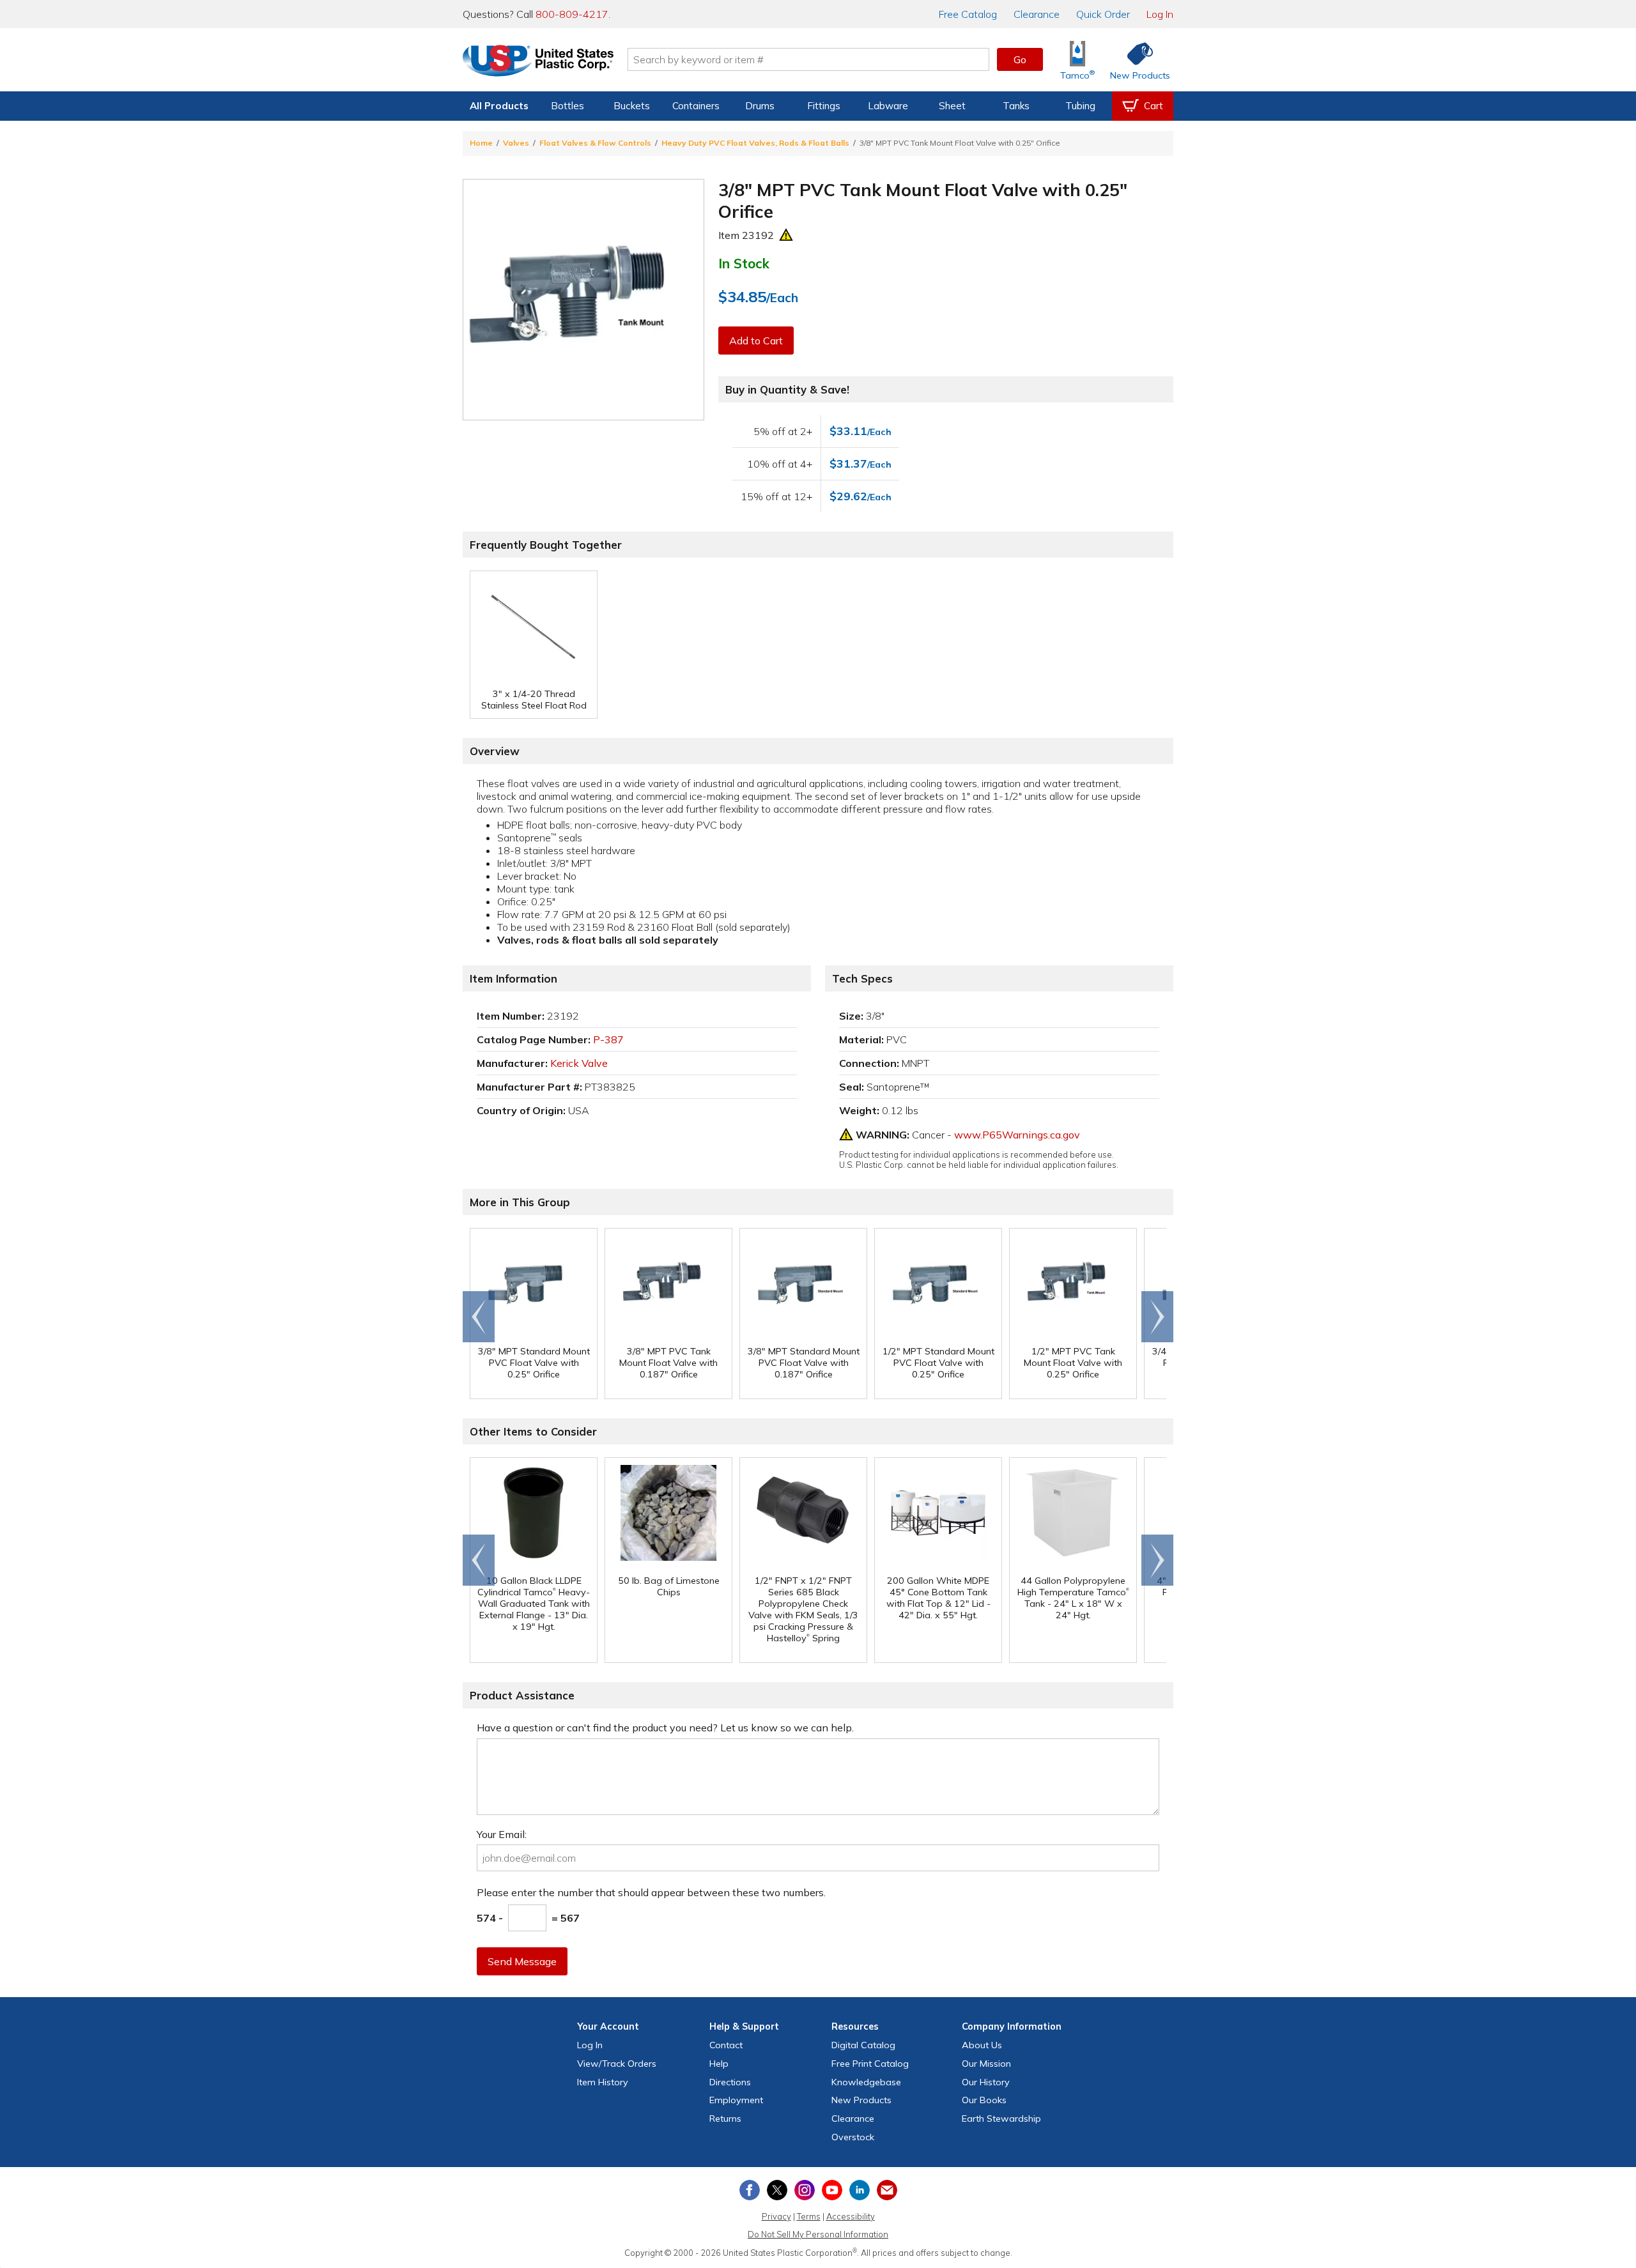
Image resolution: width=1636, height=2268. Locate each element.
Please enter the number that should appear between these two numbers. (651, 1892)
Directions (730, 2082)
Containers (696, 106)
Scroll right (1157, 1317)
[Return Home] (538, 62)
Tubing (1080, 106)
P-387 (608, 1039)
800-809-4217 (572, 14)
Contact (726, 2045)
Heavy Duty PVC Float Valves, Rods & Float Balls (755, 143)
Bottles (567, 106)
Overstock (853, 2137)
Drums (760, 106)
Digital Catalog (863, 2045)
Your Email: (502, 1834)
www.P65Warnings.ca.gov (1017, 1135)
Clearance (1037, 14)
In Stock (744, 263)
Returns (725, 2119)
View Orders (617, 2064)
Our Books (984, 2100)
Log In (1160, 14)
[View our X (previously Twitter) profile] (777, 2190)
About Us (982, 2045)
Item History (603, 2082)
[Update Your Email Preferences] (887, 2190)
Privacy (776, 2216)
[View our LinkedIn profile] (860, 2190)
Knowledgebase (866, 2082)
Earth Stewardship (1001, 2119)
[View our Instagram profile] (805, 2190)
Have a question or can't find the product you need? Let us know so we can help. (665, 1728)
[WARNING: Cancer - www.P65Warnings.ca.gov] (786, 235)
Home (481, 143)
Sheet (952, 106)
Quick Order (1103, 14)
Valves (516, 143)
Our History (986, 2082)
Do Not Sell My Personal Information (818, 2234)
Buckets (632, 106)
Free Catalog (870, 2064)
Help (719, 2064)
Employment (736, 2100)
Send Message (522, 1961)
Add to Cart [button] (756, 341)
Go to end (479, 1317)
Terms (809, 2216)
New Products (861, 2100)
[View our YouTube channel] (832, 2190)
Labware (888, 106)
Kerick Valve (579, 1063)
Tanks (1016, 106)
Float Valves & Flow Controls (595, 143)
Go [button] (1020, 59)
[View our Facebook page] (750, 2190)
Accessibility (851, 2216)
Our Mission (986, 2064)
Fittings (824, 106)
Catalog (968, 14)
